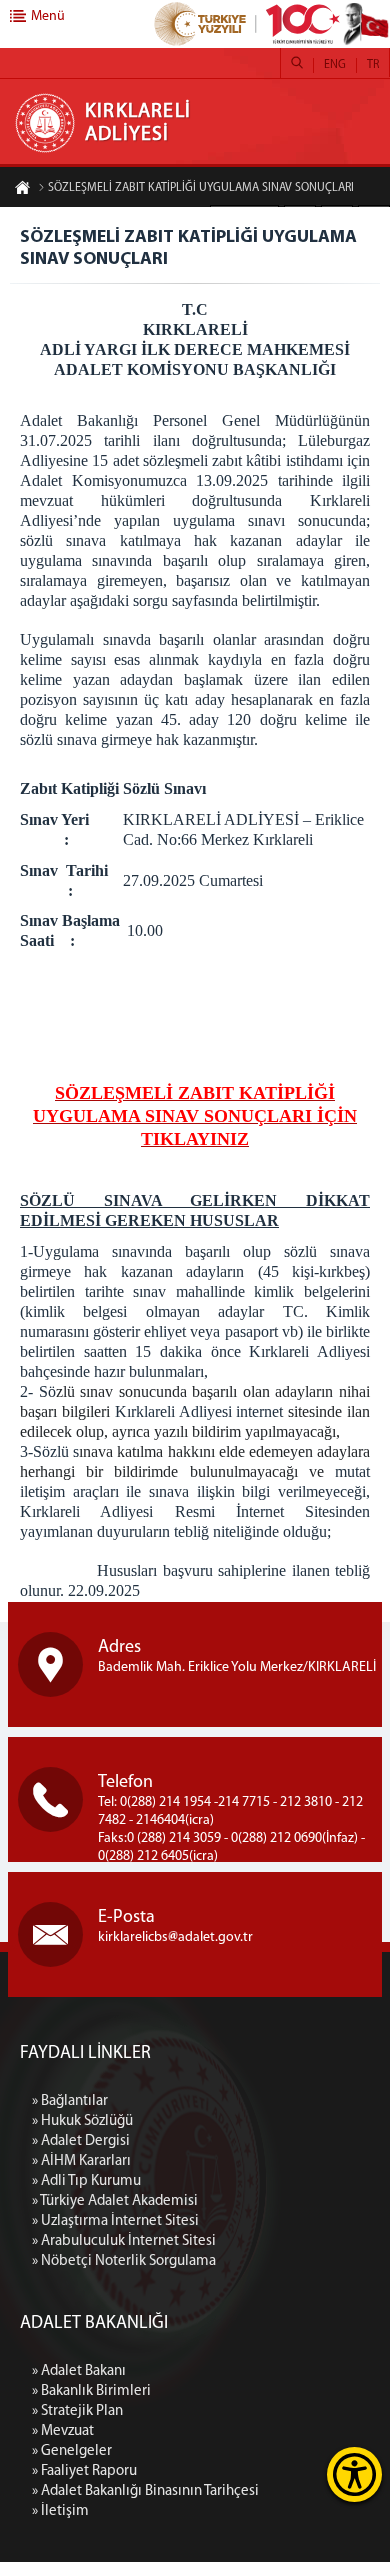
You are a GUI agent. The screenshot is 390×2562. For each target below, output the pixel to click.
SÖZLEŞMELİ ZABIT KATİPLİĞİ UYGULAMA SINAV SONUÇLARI (201, 188)
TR (373, 65)
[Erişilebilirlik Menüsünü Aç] (354, 2474)
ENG (335, 65)
